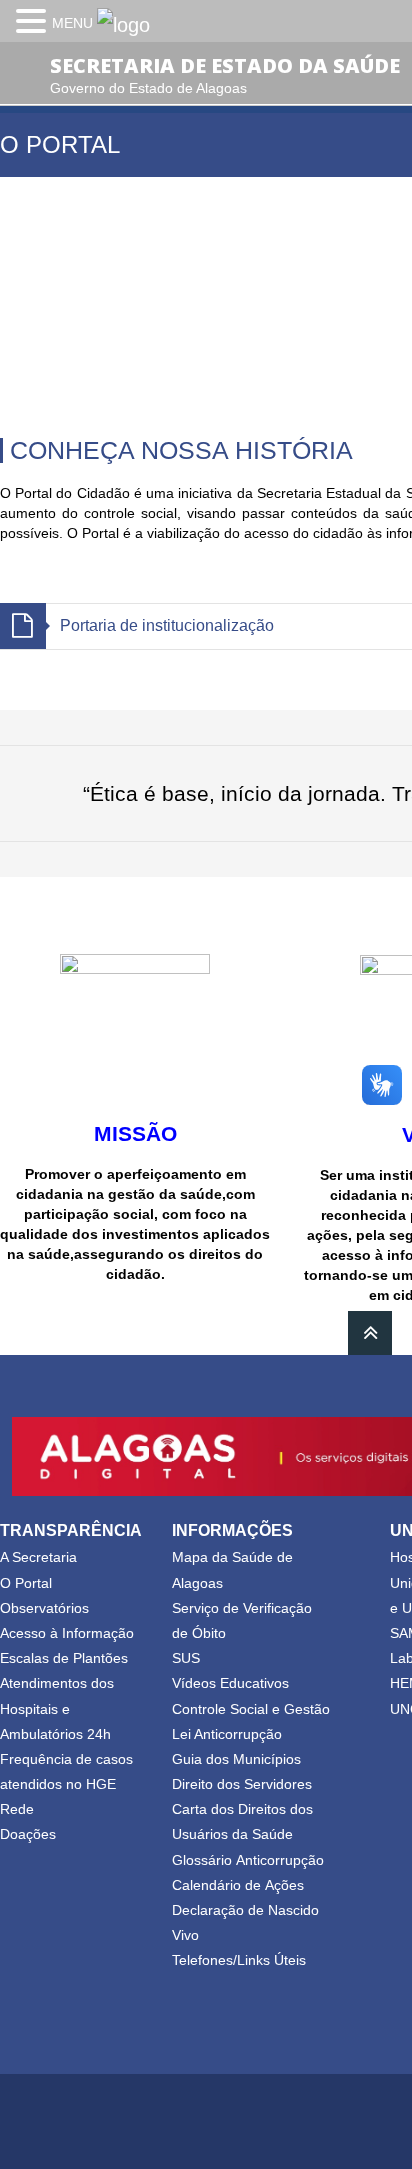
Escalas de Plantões (64, 1658)
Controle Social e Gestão (251, 1709)
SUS (186, 1658)
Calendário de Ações (238, 1885)
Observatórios (44, 1608)
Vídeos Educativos (230, 1683)
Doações (28, 1834)
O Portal (26, 1583)
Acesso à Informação (67, 1633)
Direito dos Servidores (242, 1784)
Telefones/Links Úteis (239, 1960)
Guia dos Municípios (236, 1759)
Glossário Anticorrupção (248, 1860)
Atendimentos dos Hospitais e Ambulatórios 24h (57, 1708)
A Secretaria (38, 1557)
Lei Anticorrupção (227, 1734)
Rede (17, 1809)
